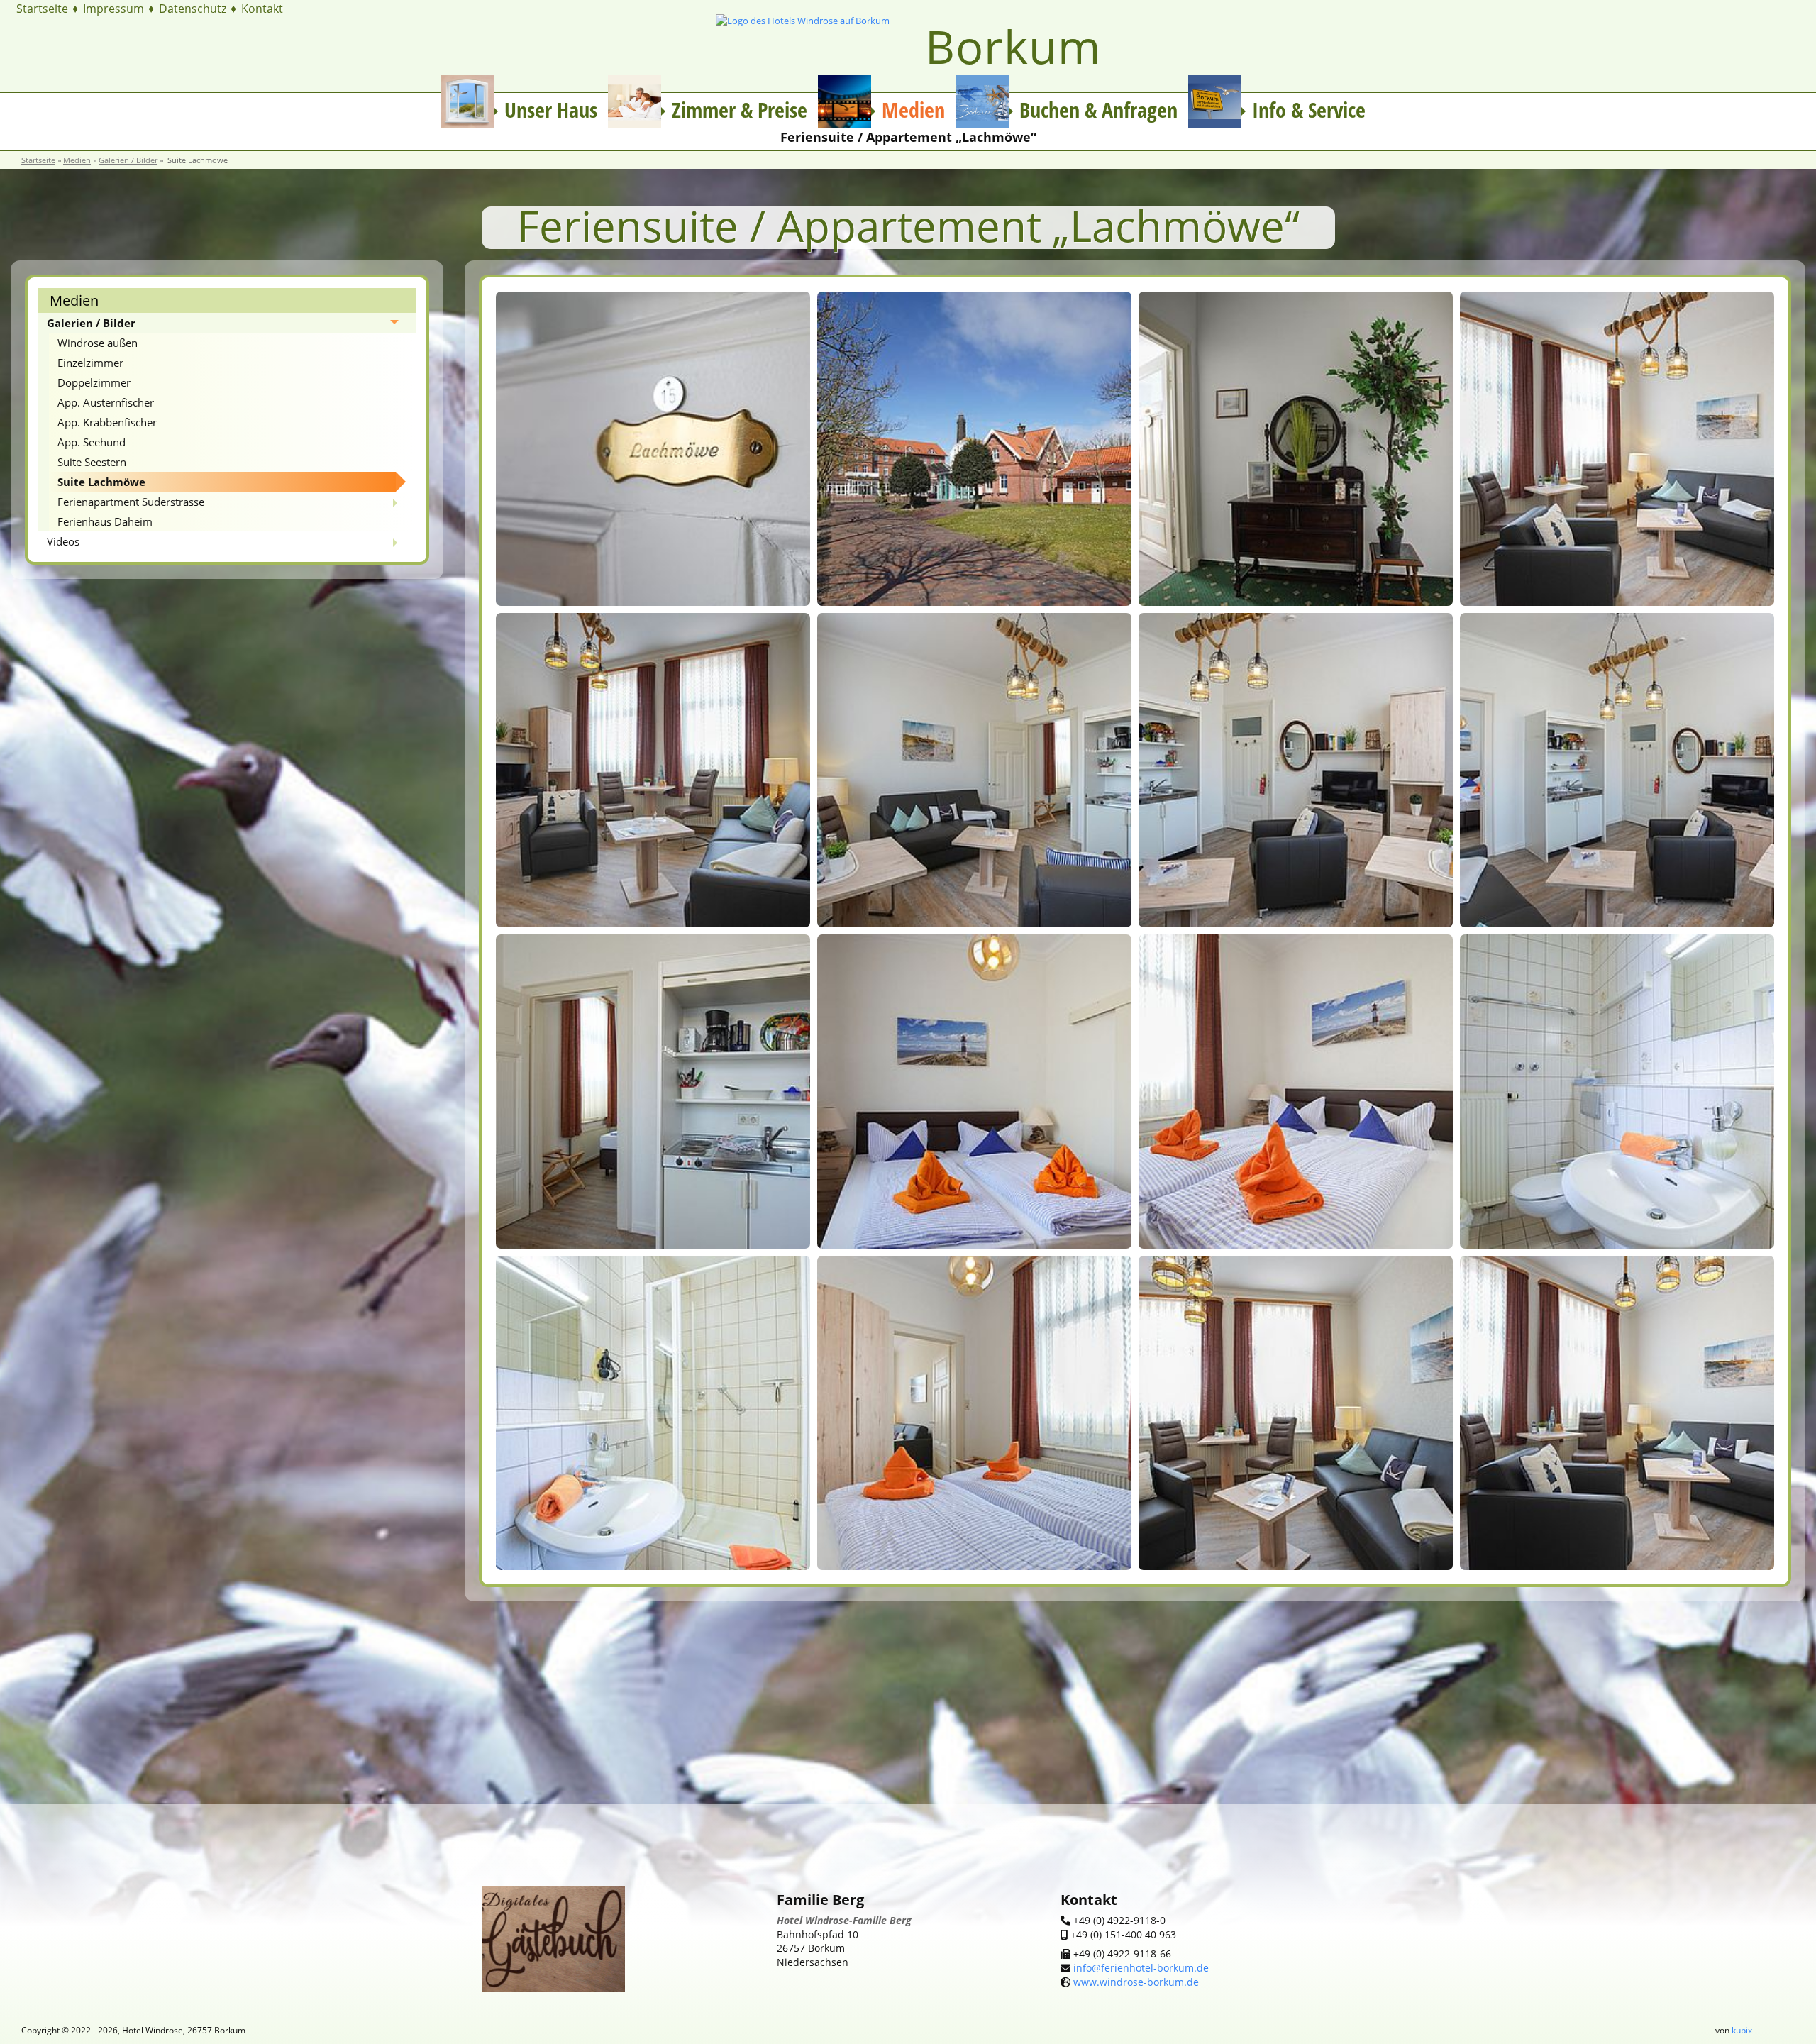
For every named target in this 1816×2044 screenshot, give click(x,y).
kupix (1742, 2030)
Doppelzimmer (94, 382)
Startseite (42, 9)
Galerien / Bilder (128, 160)
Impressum (113, 9)
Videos (63, 541)
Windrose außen (98, 343)
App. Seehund (92, 442)
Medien (77, 160)
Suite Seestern (92, 462)
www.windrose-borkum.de (1136, 1982)
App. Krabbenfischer (107, 422)
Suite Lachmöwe (101, 482)
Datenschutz (193, 9)
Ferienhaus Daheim (105, 521)
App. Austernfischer (106, 402)
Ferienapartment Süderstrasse (131, 502)
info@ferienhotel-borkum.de (1140, 1968)
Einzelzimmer (90, 363)
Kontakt (262, 9)
